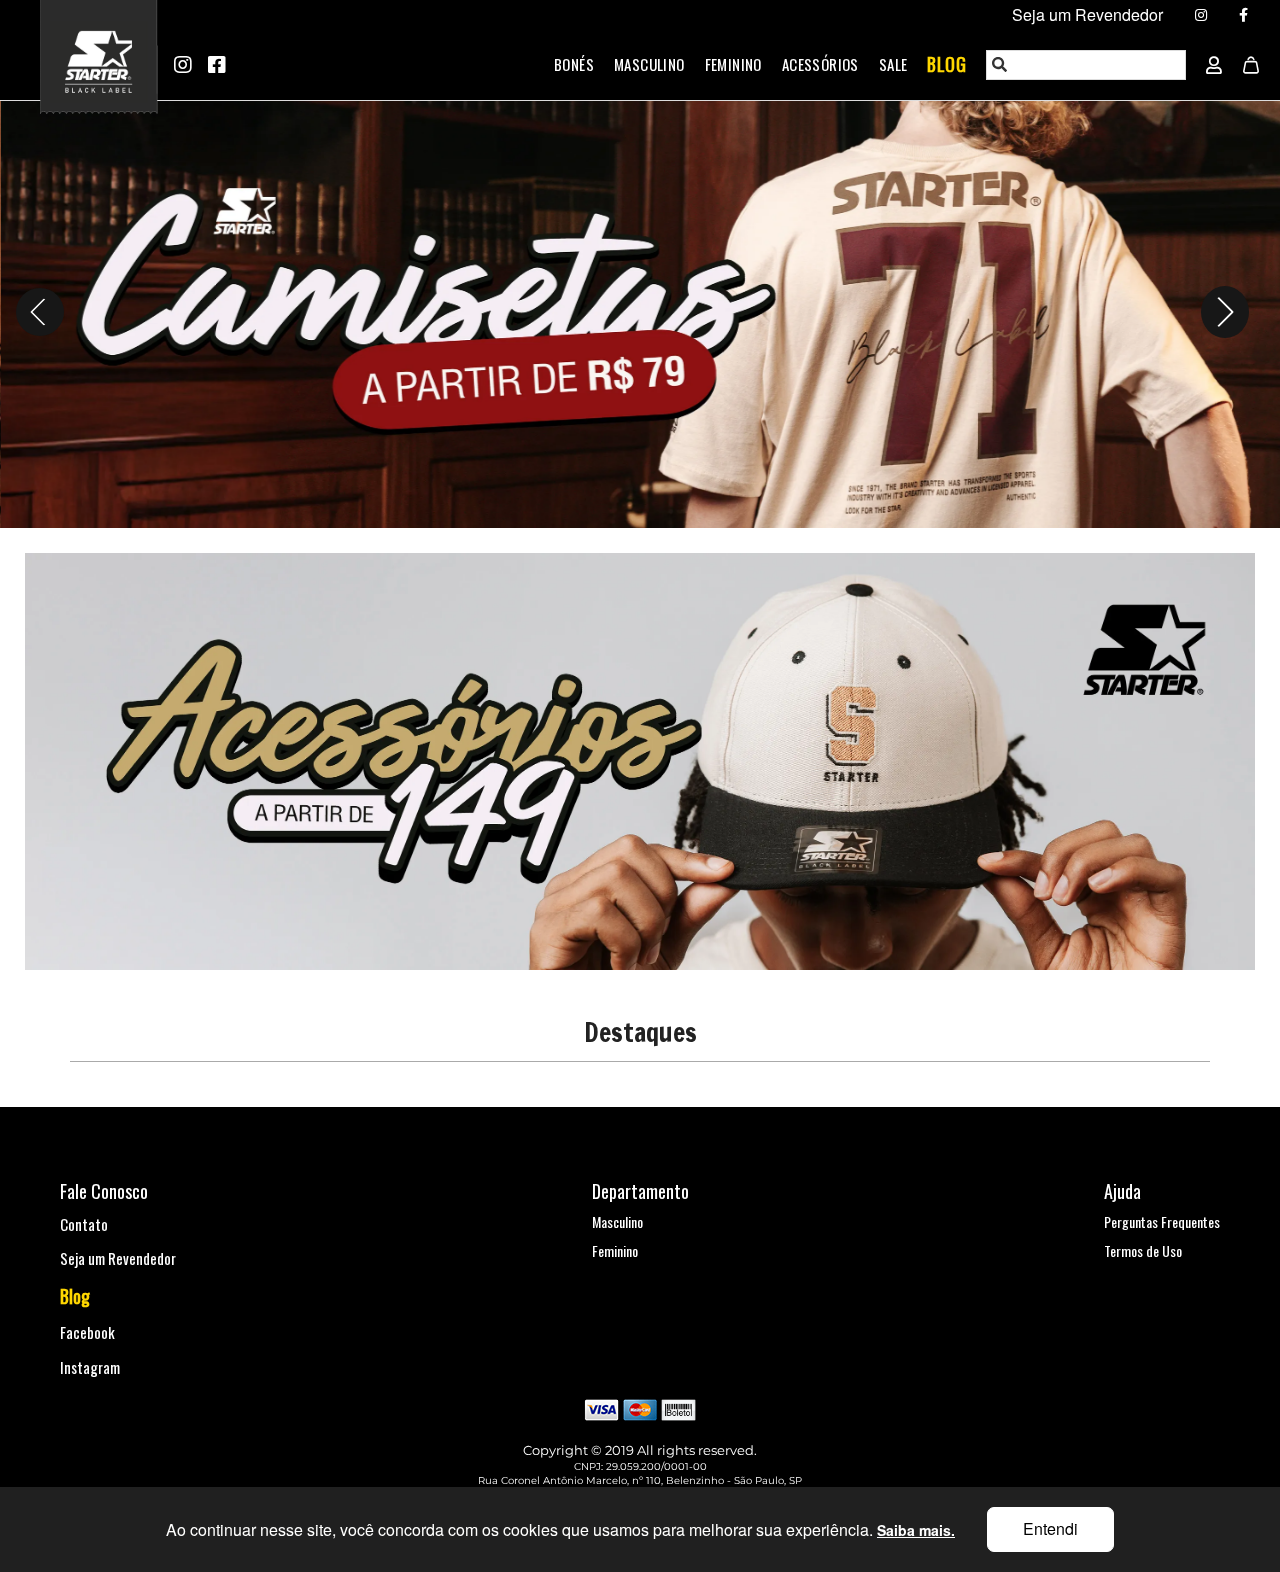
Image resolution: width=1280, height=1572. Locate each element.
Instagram (90, 1367)
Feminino (733, 64)
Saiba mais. (916, 1530)
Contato (84, 1224)
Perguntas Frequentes (1162, 1221)
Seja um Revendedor (118, 1258)
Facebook (87, 1332)
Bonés (574, 64)
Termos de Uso (1143, 1250)
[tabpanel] (640, 311)
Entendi (1050, 1528)
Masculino (649, 64)
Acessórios (820, 64)
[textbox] (1087, 65)
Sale (893, 64)
